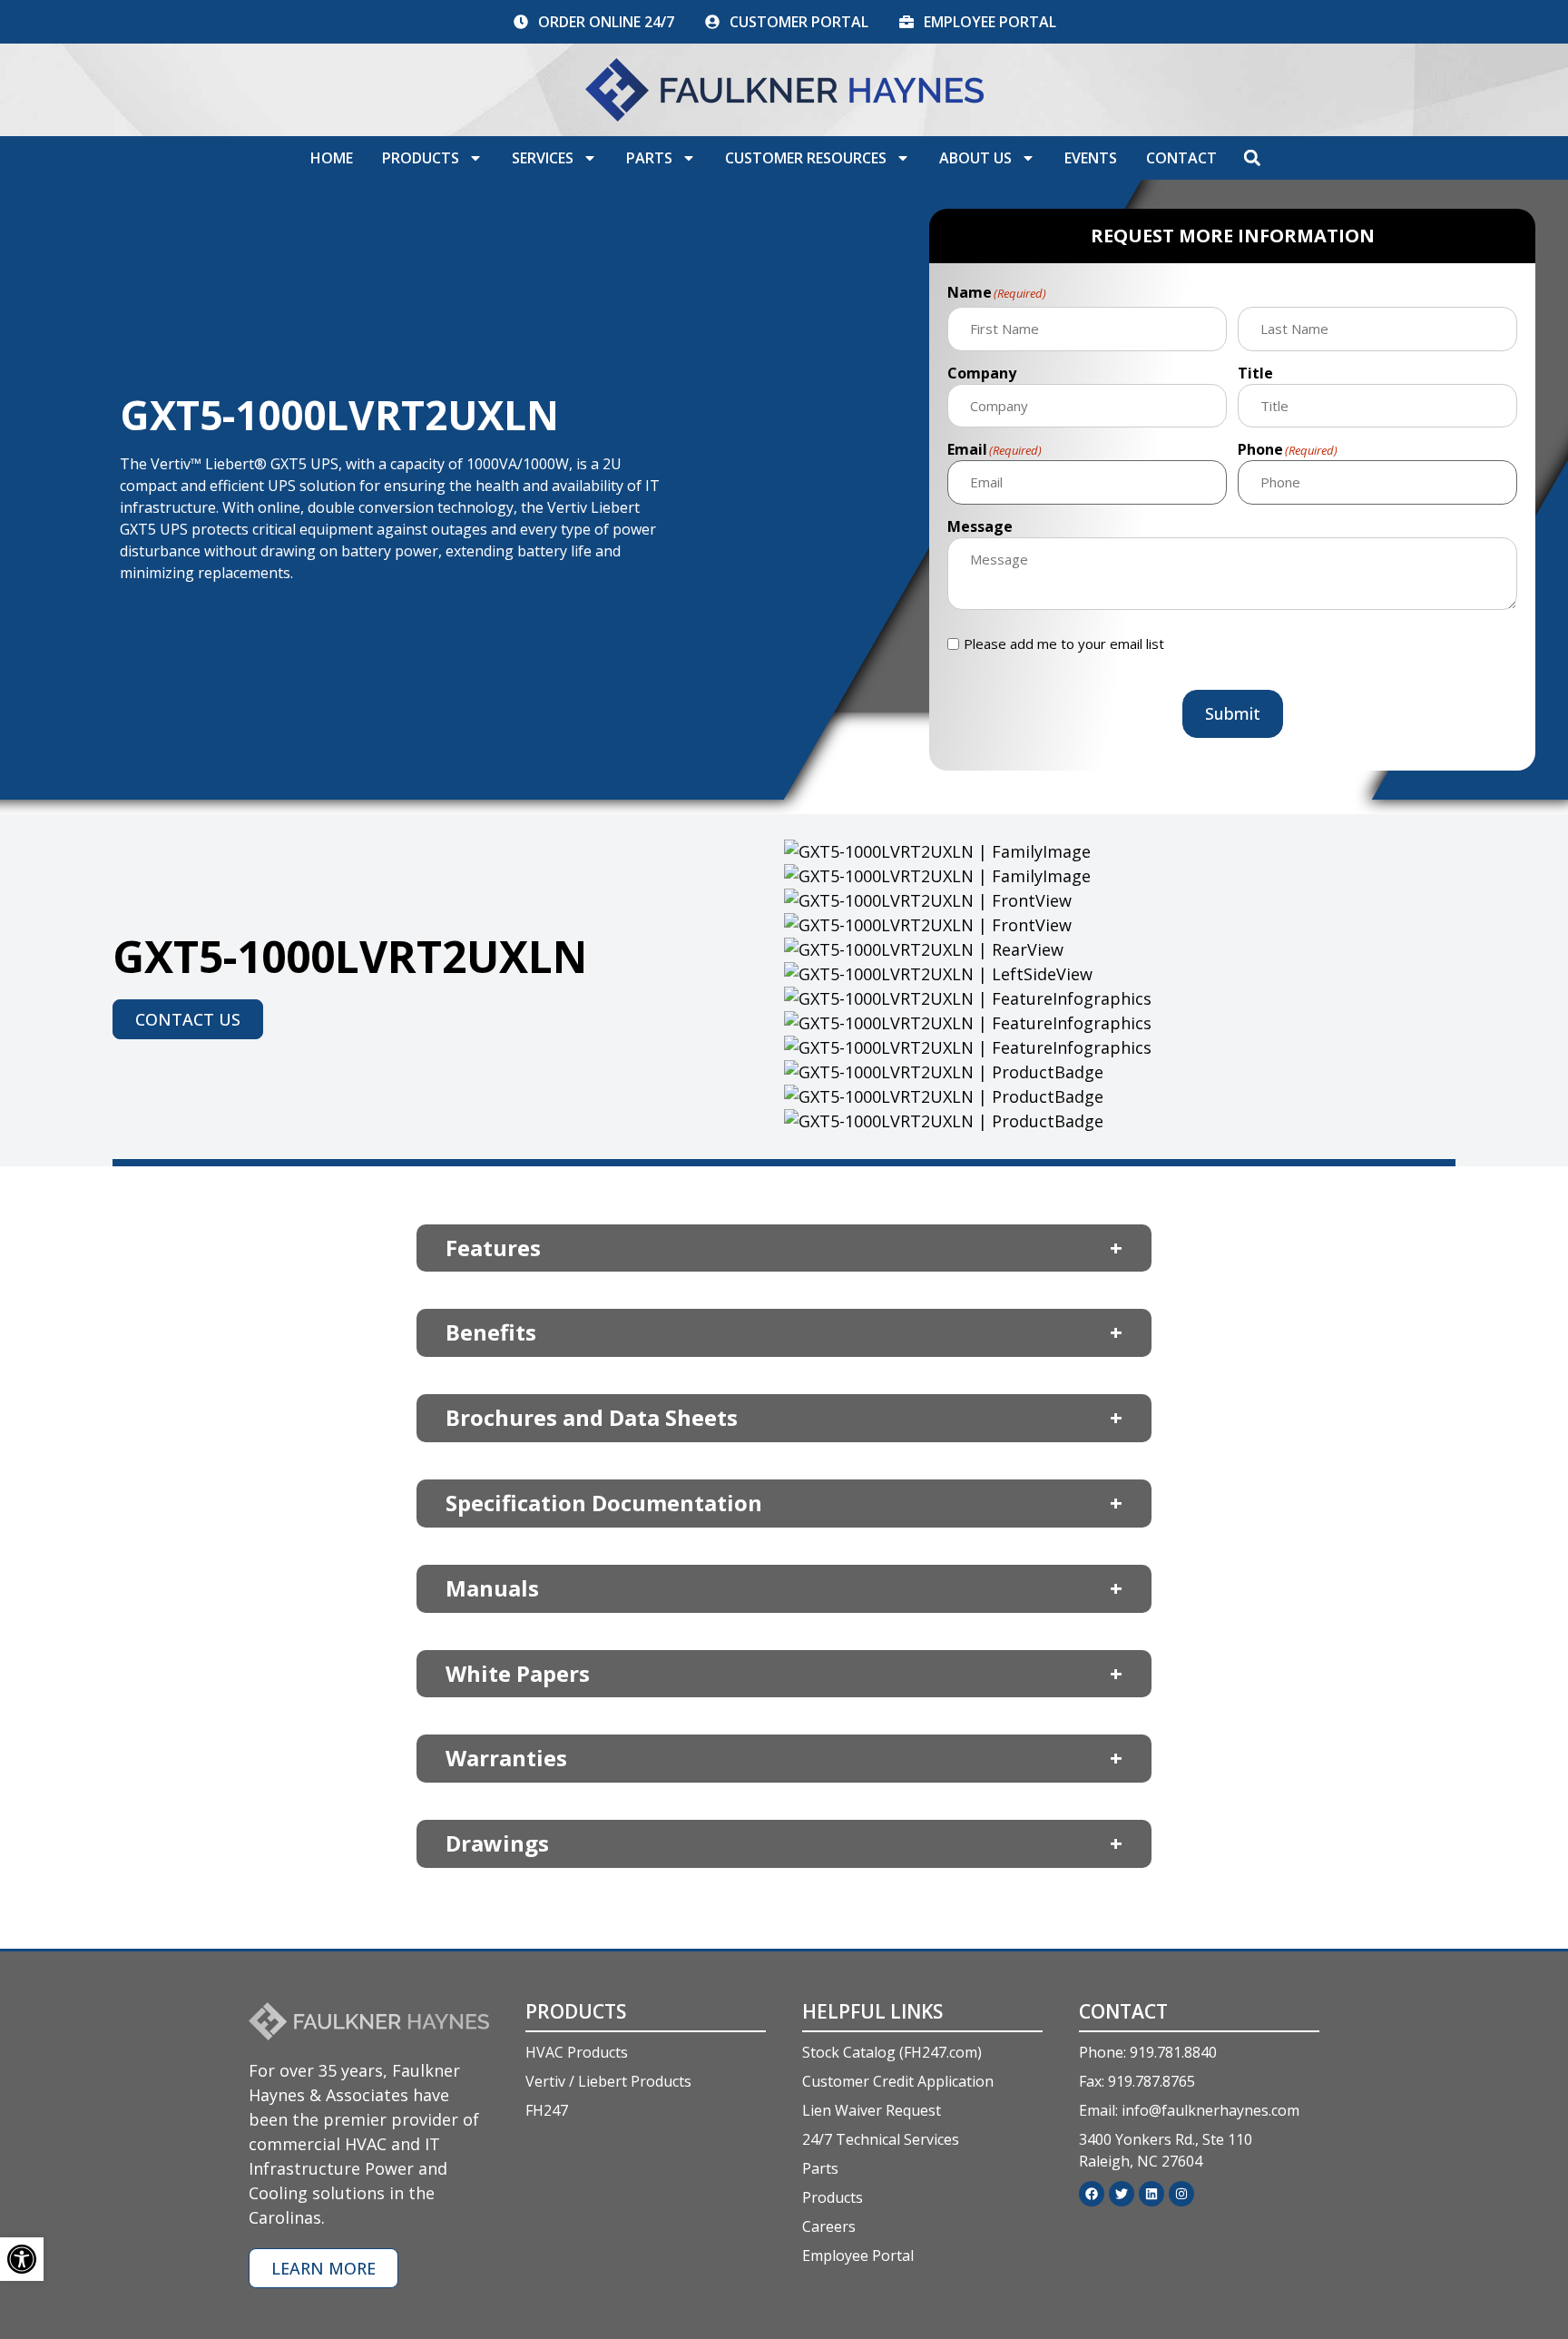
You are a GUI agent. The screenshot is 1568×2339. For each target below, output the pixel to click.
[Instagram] (1181, 2194)
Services (543, 158)
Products (421, 158)
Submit (1233, 713)
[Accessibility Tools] (22, 2259)
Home (332, 158)
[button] (1252, 158)
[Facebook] (1092, 2194)
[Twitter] (1122, 2194)
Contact (1181, 158)
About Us (975, 158)
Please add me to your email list (1064, 644)
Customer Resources (806, 158)
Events (1091, 158)
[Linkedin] (1151, 2194)
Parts (649, 158)
